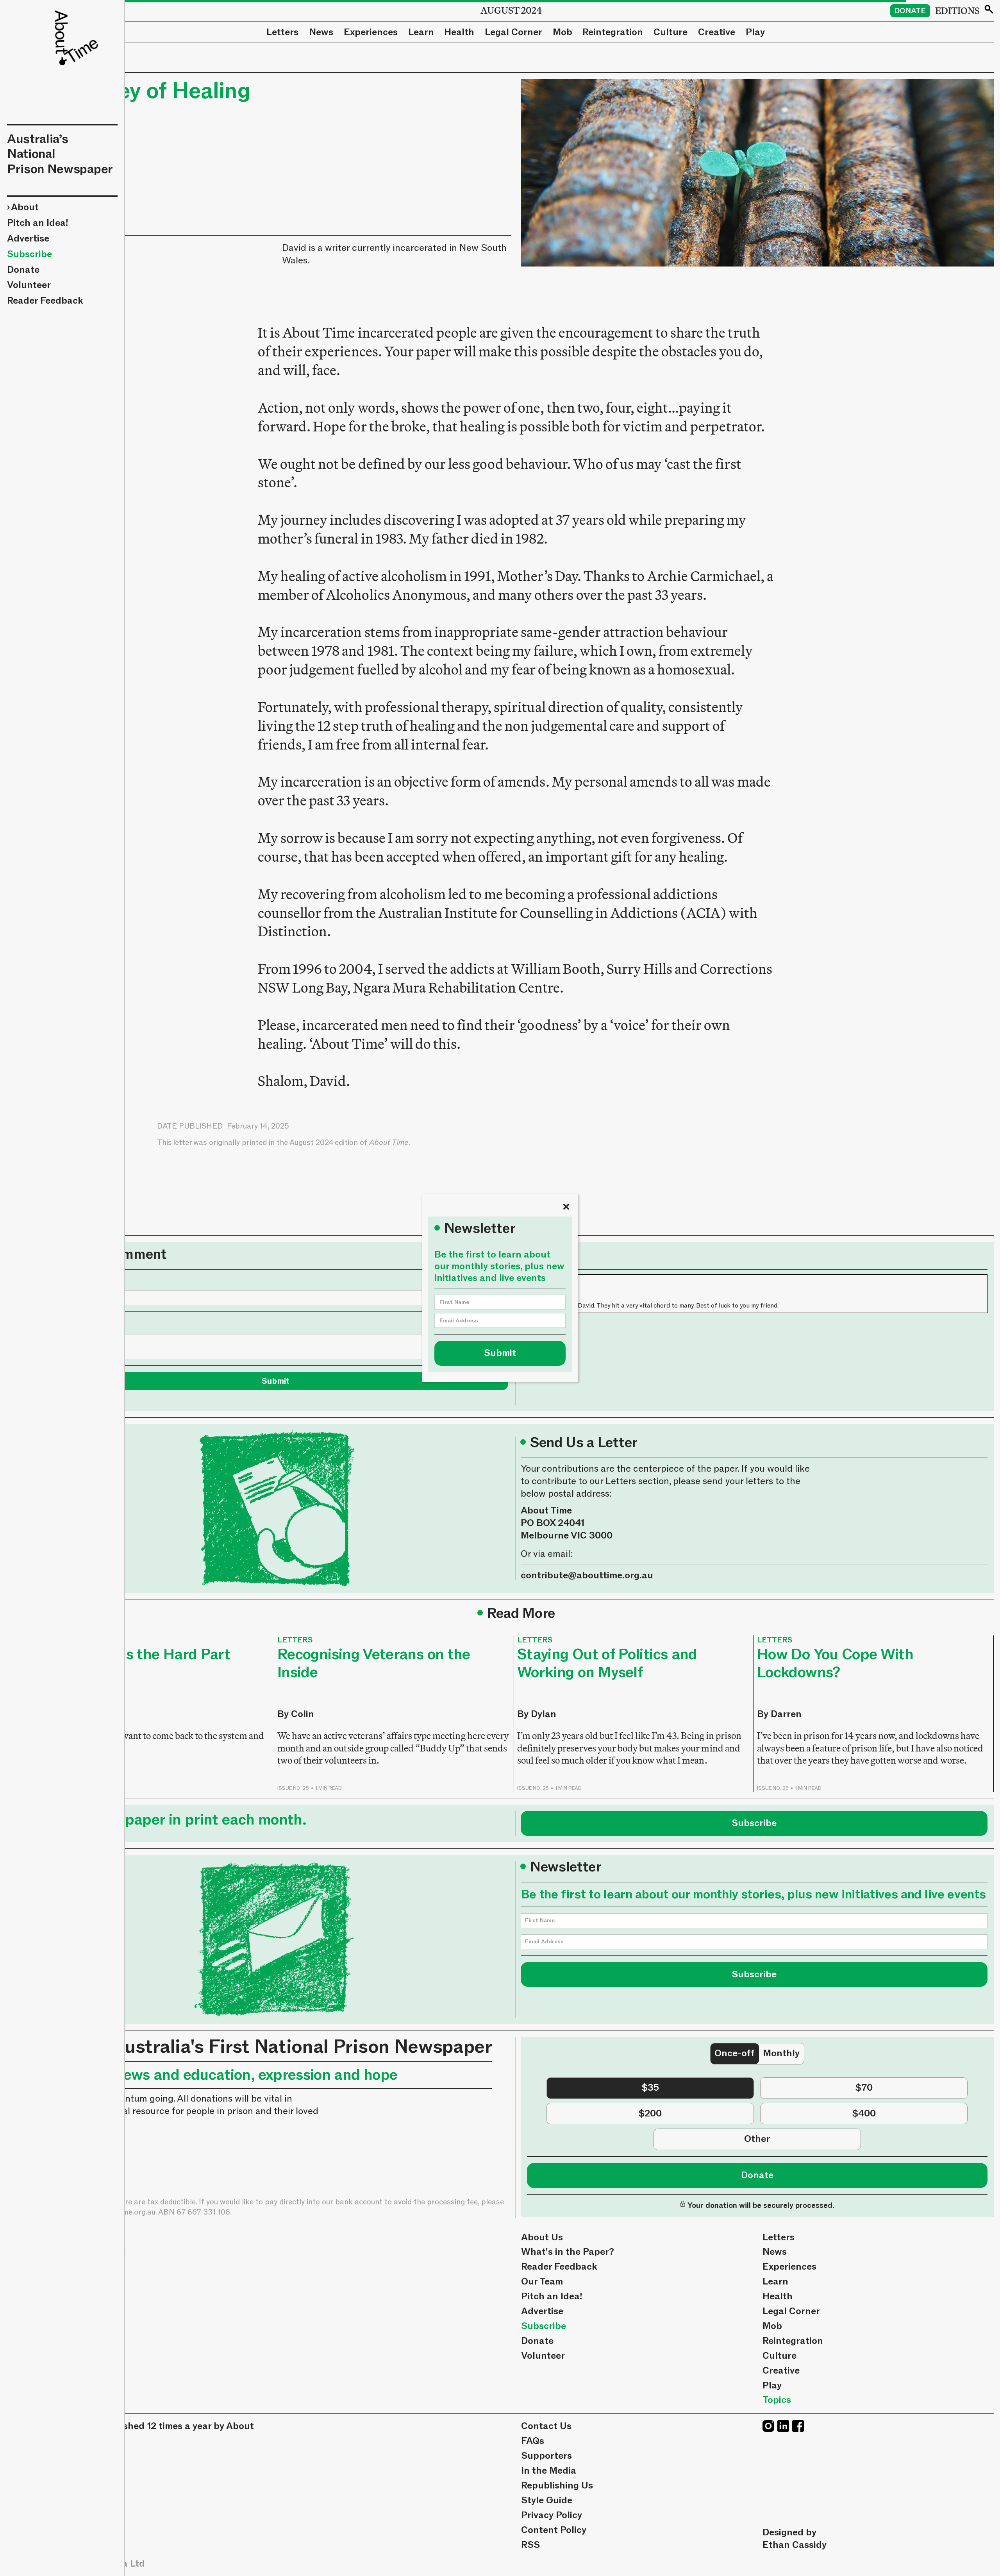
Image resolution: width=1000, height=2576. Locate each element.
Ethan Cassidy (795, 2545)
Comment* (67, 1324)
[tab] (735, 2054)
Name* (58, 1280)
